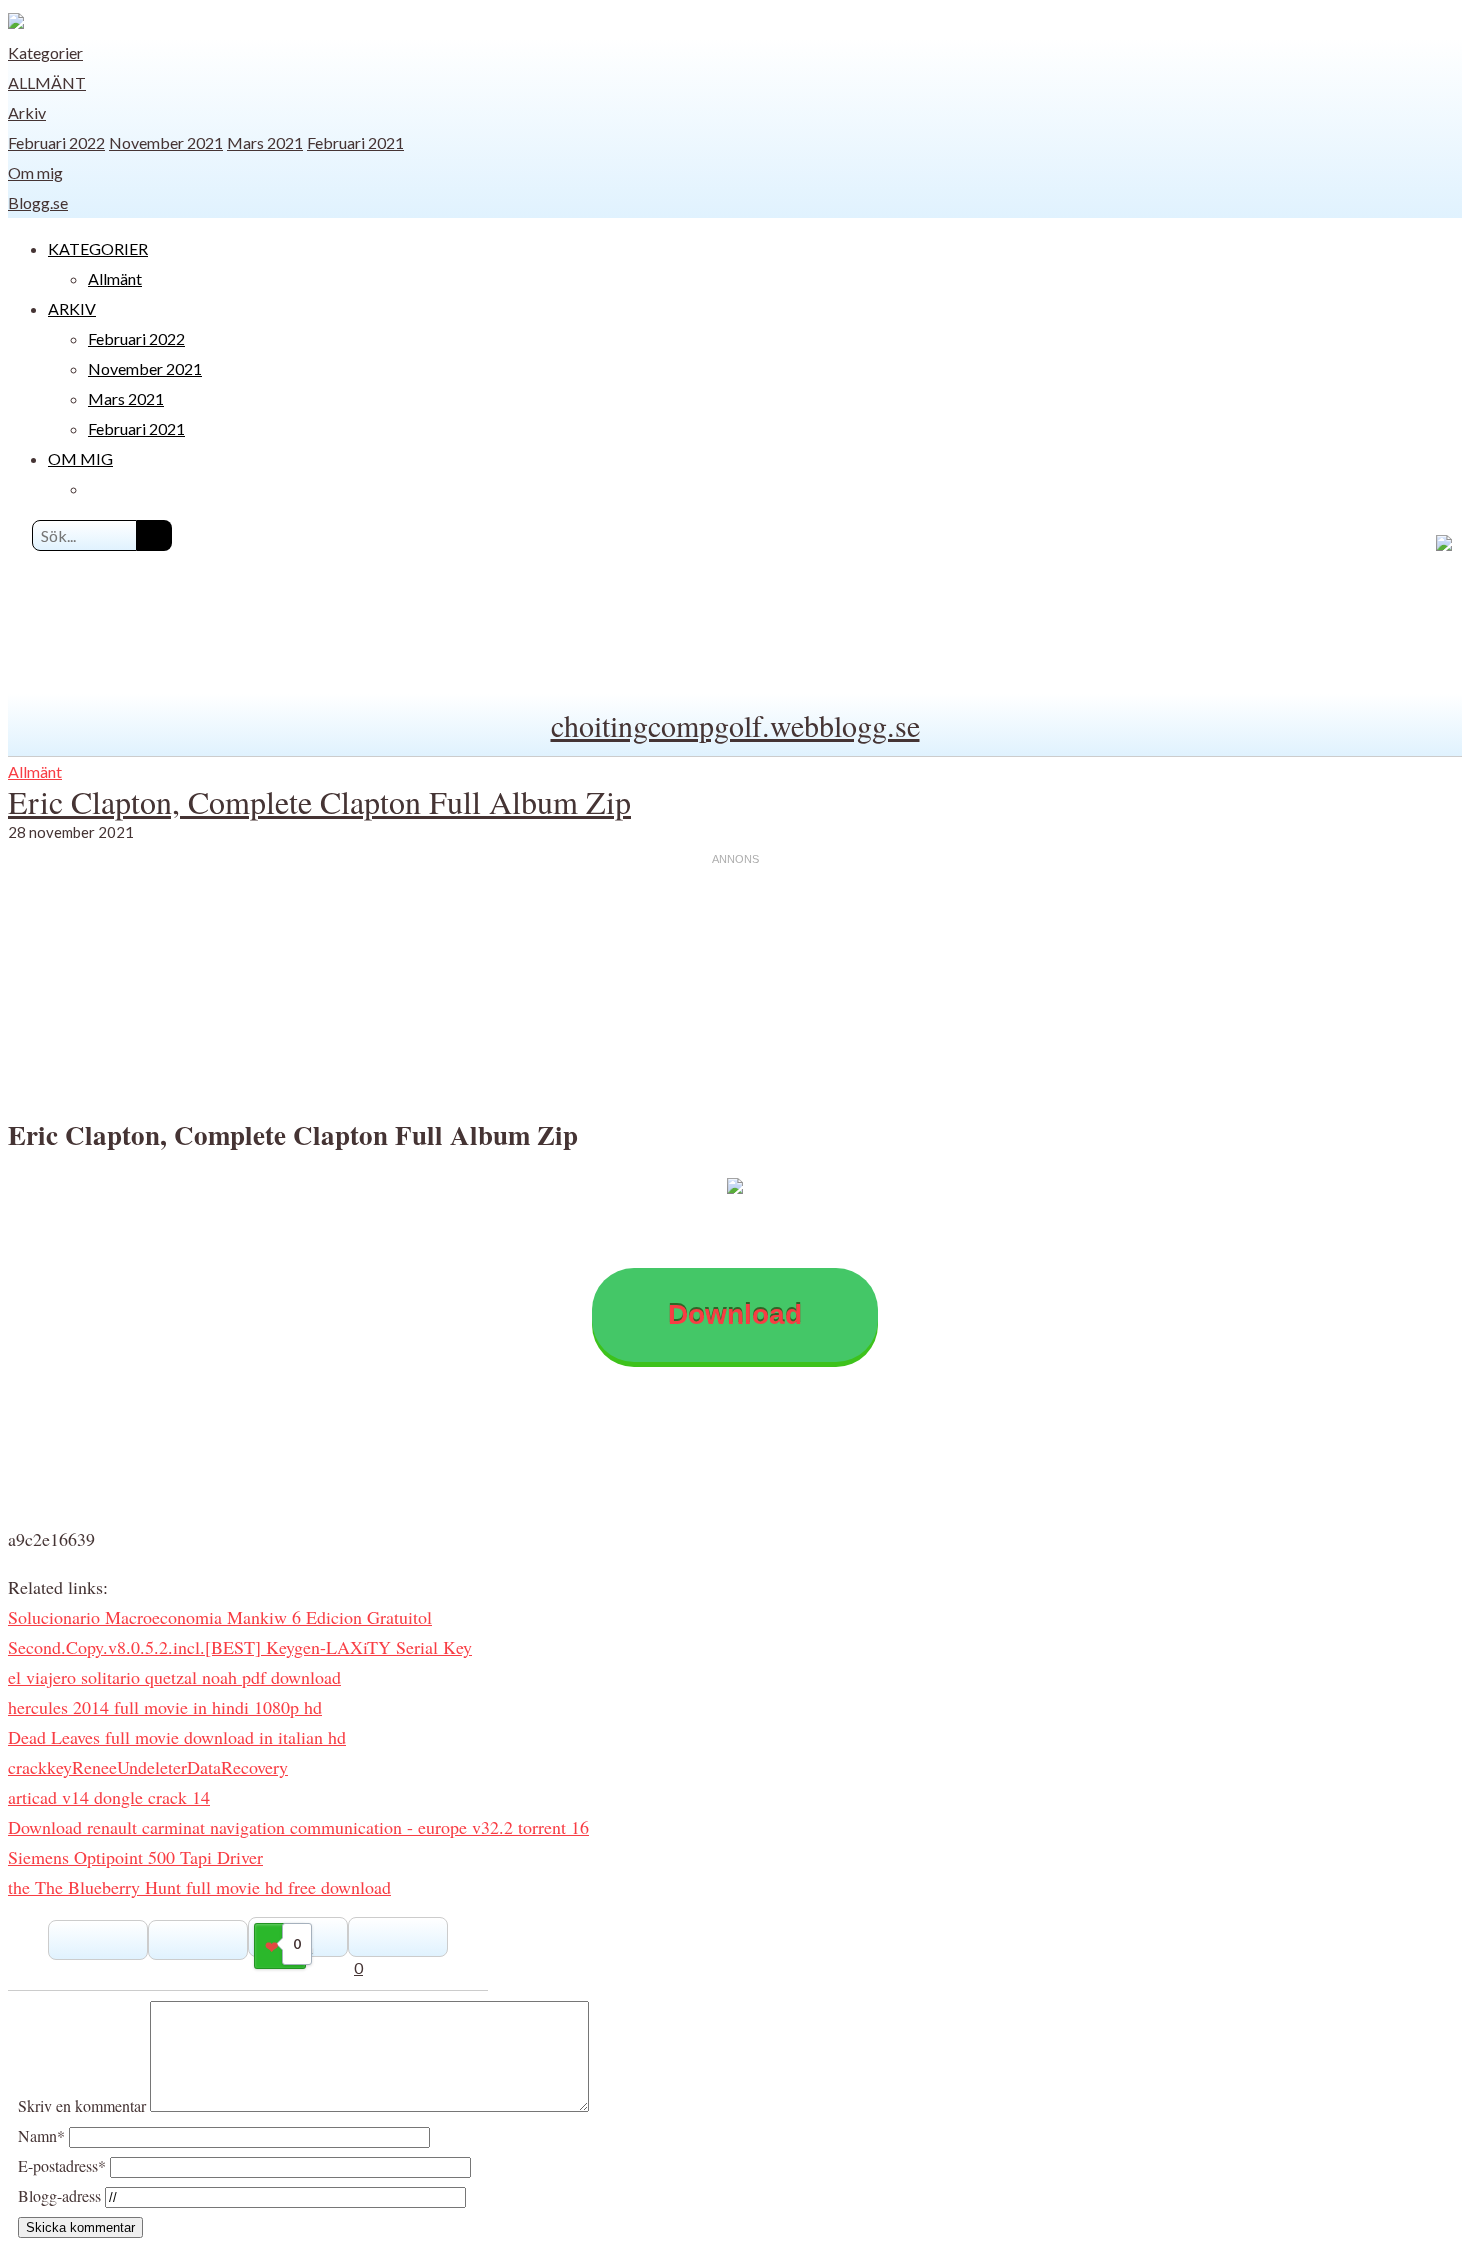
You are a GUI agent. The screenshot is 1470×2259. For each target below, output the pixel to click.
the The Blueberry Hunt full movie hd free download (199, 1887)
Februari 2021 (355, 142)
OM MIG (80, 458)
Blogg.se (38, 202)
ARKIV (72, 308)
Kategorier (45, 52)
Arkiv (27, 112)
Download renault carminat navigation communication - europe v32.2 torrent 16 (298, 1827)
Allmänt (47, 82)
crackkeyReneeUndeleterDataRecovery (148, 1767)
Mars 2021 (265, 142)
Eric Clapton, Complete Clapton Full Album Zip (319, 801)
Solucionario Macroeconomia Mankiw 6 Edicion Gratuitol (220, 1617)
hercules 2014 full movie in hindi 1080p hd (165, 1707)
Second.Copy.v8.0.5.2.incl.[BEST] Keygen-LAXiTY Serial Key (240, 1647)
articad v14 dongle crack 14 (109, 1797)
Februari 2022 (56, 142)
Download (735, 1314)
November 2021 (166, 142)
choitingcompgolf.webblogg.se (735, 725)
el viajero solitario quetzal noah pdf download (174, 1677)
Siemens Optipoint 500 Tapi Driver (135, 1857)
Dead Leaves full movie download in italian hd (177, 1737)
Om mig (35, 172)
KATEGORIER (98, 248)
